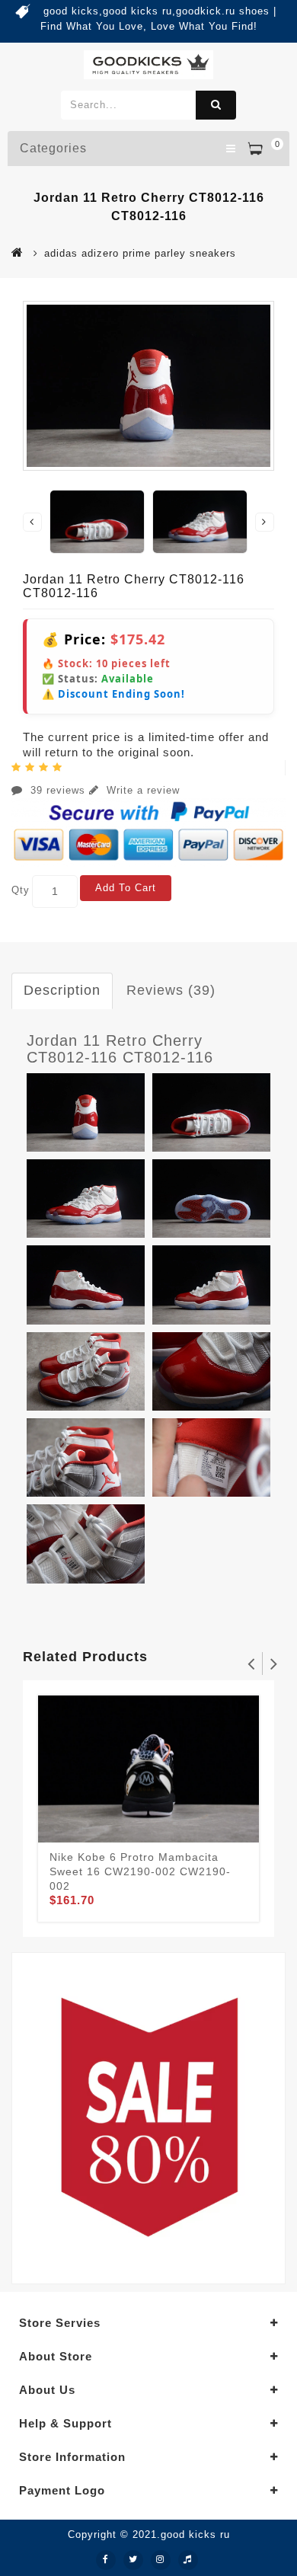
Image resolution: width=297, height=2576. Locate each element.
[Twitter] (133, 2560)
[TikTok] (188, 2560)
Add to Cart (126, 888)
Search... (216, 105)
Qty (21, 890)
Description (62, 990)
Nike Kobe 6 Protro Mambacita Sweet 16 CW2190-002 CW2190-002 (140, 1871)
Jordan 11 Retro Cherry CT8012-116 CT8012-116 (120, 1049)
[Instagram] (161, 2560)
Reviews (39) (171, 990)
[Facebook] (106, 2560)
